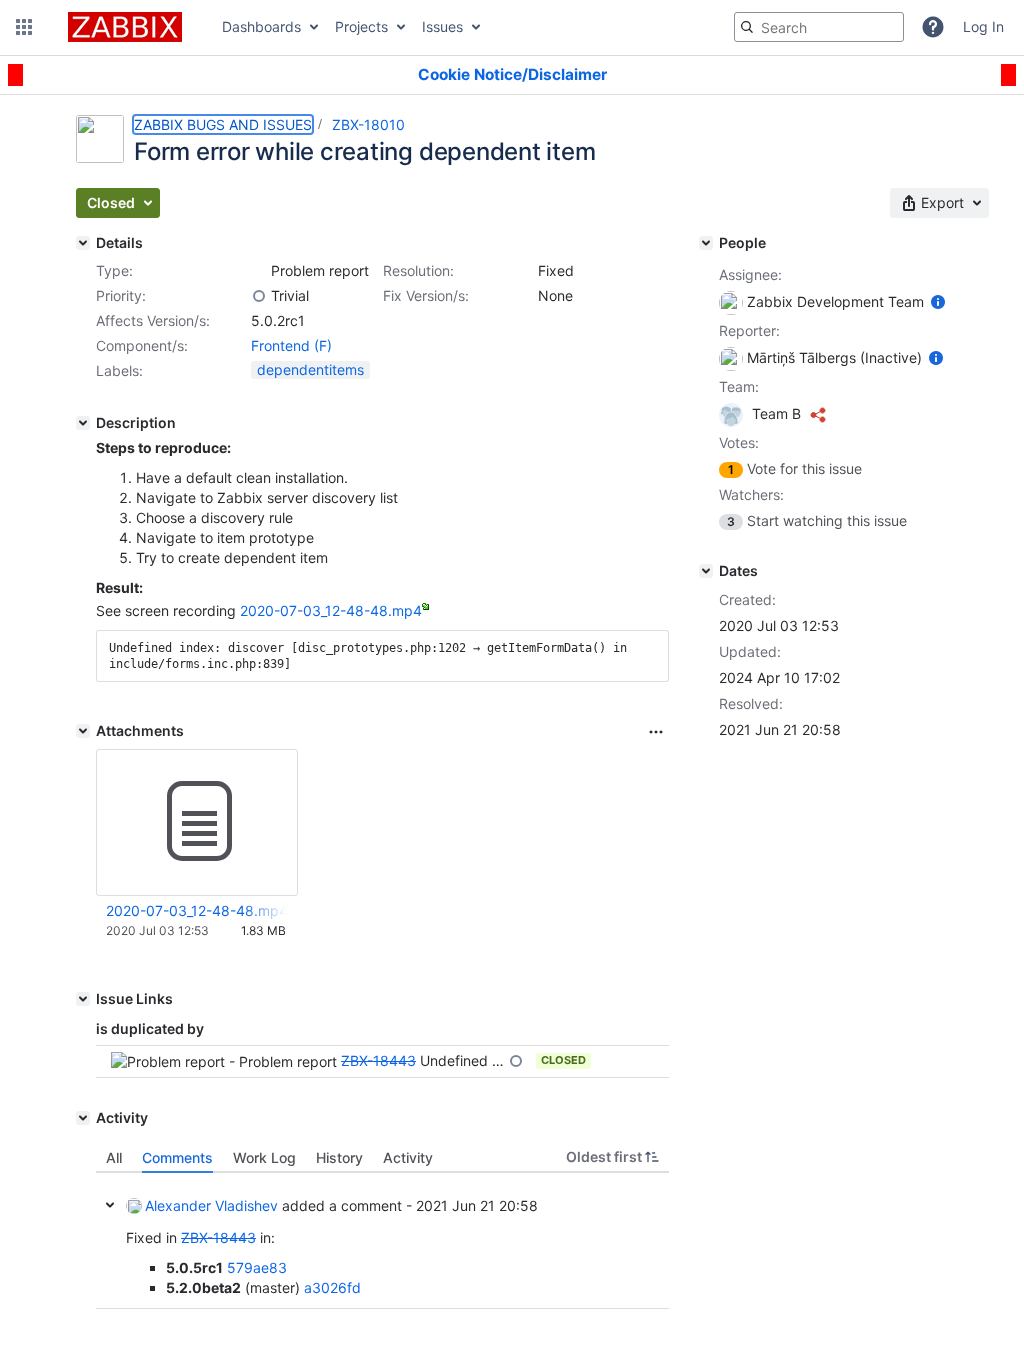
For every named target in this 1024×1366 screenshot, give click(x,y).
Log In (983, 26)
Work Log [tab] (264, 1157)
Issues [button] (442, 26)
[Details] (83, 243)
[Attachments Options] (656, 732)
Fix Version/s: (426, 295)
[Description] (83, 423)
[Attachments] (83, 731)
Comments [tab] (177, 1157)
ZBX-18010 (368, 124)
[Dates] (706, 571)
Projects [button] (361, 26)
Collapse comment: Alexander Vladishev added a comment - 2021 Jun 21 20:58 (110, 1205)
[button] (24, 27)
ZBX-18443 (378, 1060)
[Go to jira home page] (125, 27)
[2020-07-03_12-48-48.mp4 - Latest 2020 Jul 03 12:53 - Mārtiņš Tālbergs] (197, 822)
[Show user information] (938, 301)
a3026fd (332, 1287)
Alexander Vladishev (211, 1205)
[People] (706, 243)
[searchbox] (819, 27)
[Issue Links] (83, 999)
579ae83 (257, 1267)
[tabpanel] (382, 1241)
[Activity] (83, 1118)
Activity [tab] (408, 1157)
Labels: (119, 370)
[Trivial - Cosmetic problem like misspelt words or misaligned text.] (259, 296)
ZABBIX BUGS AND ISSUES (223, 124)
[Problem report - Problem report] (259, 271)
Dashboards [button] (261, 26)
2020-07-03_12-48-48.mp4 (331, 610)
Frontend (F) (291, 345)
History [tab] (339, 1157)
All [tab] (114, 1157)
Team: (739, 386)
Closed (563, 1060)
